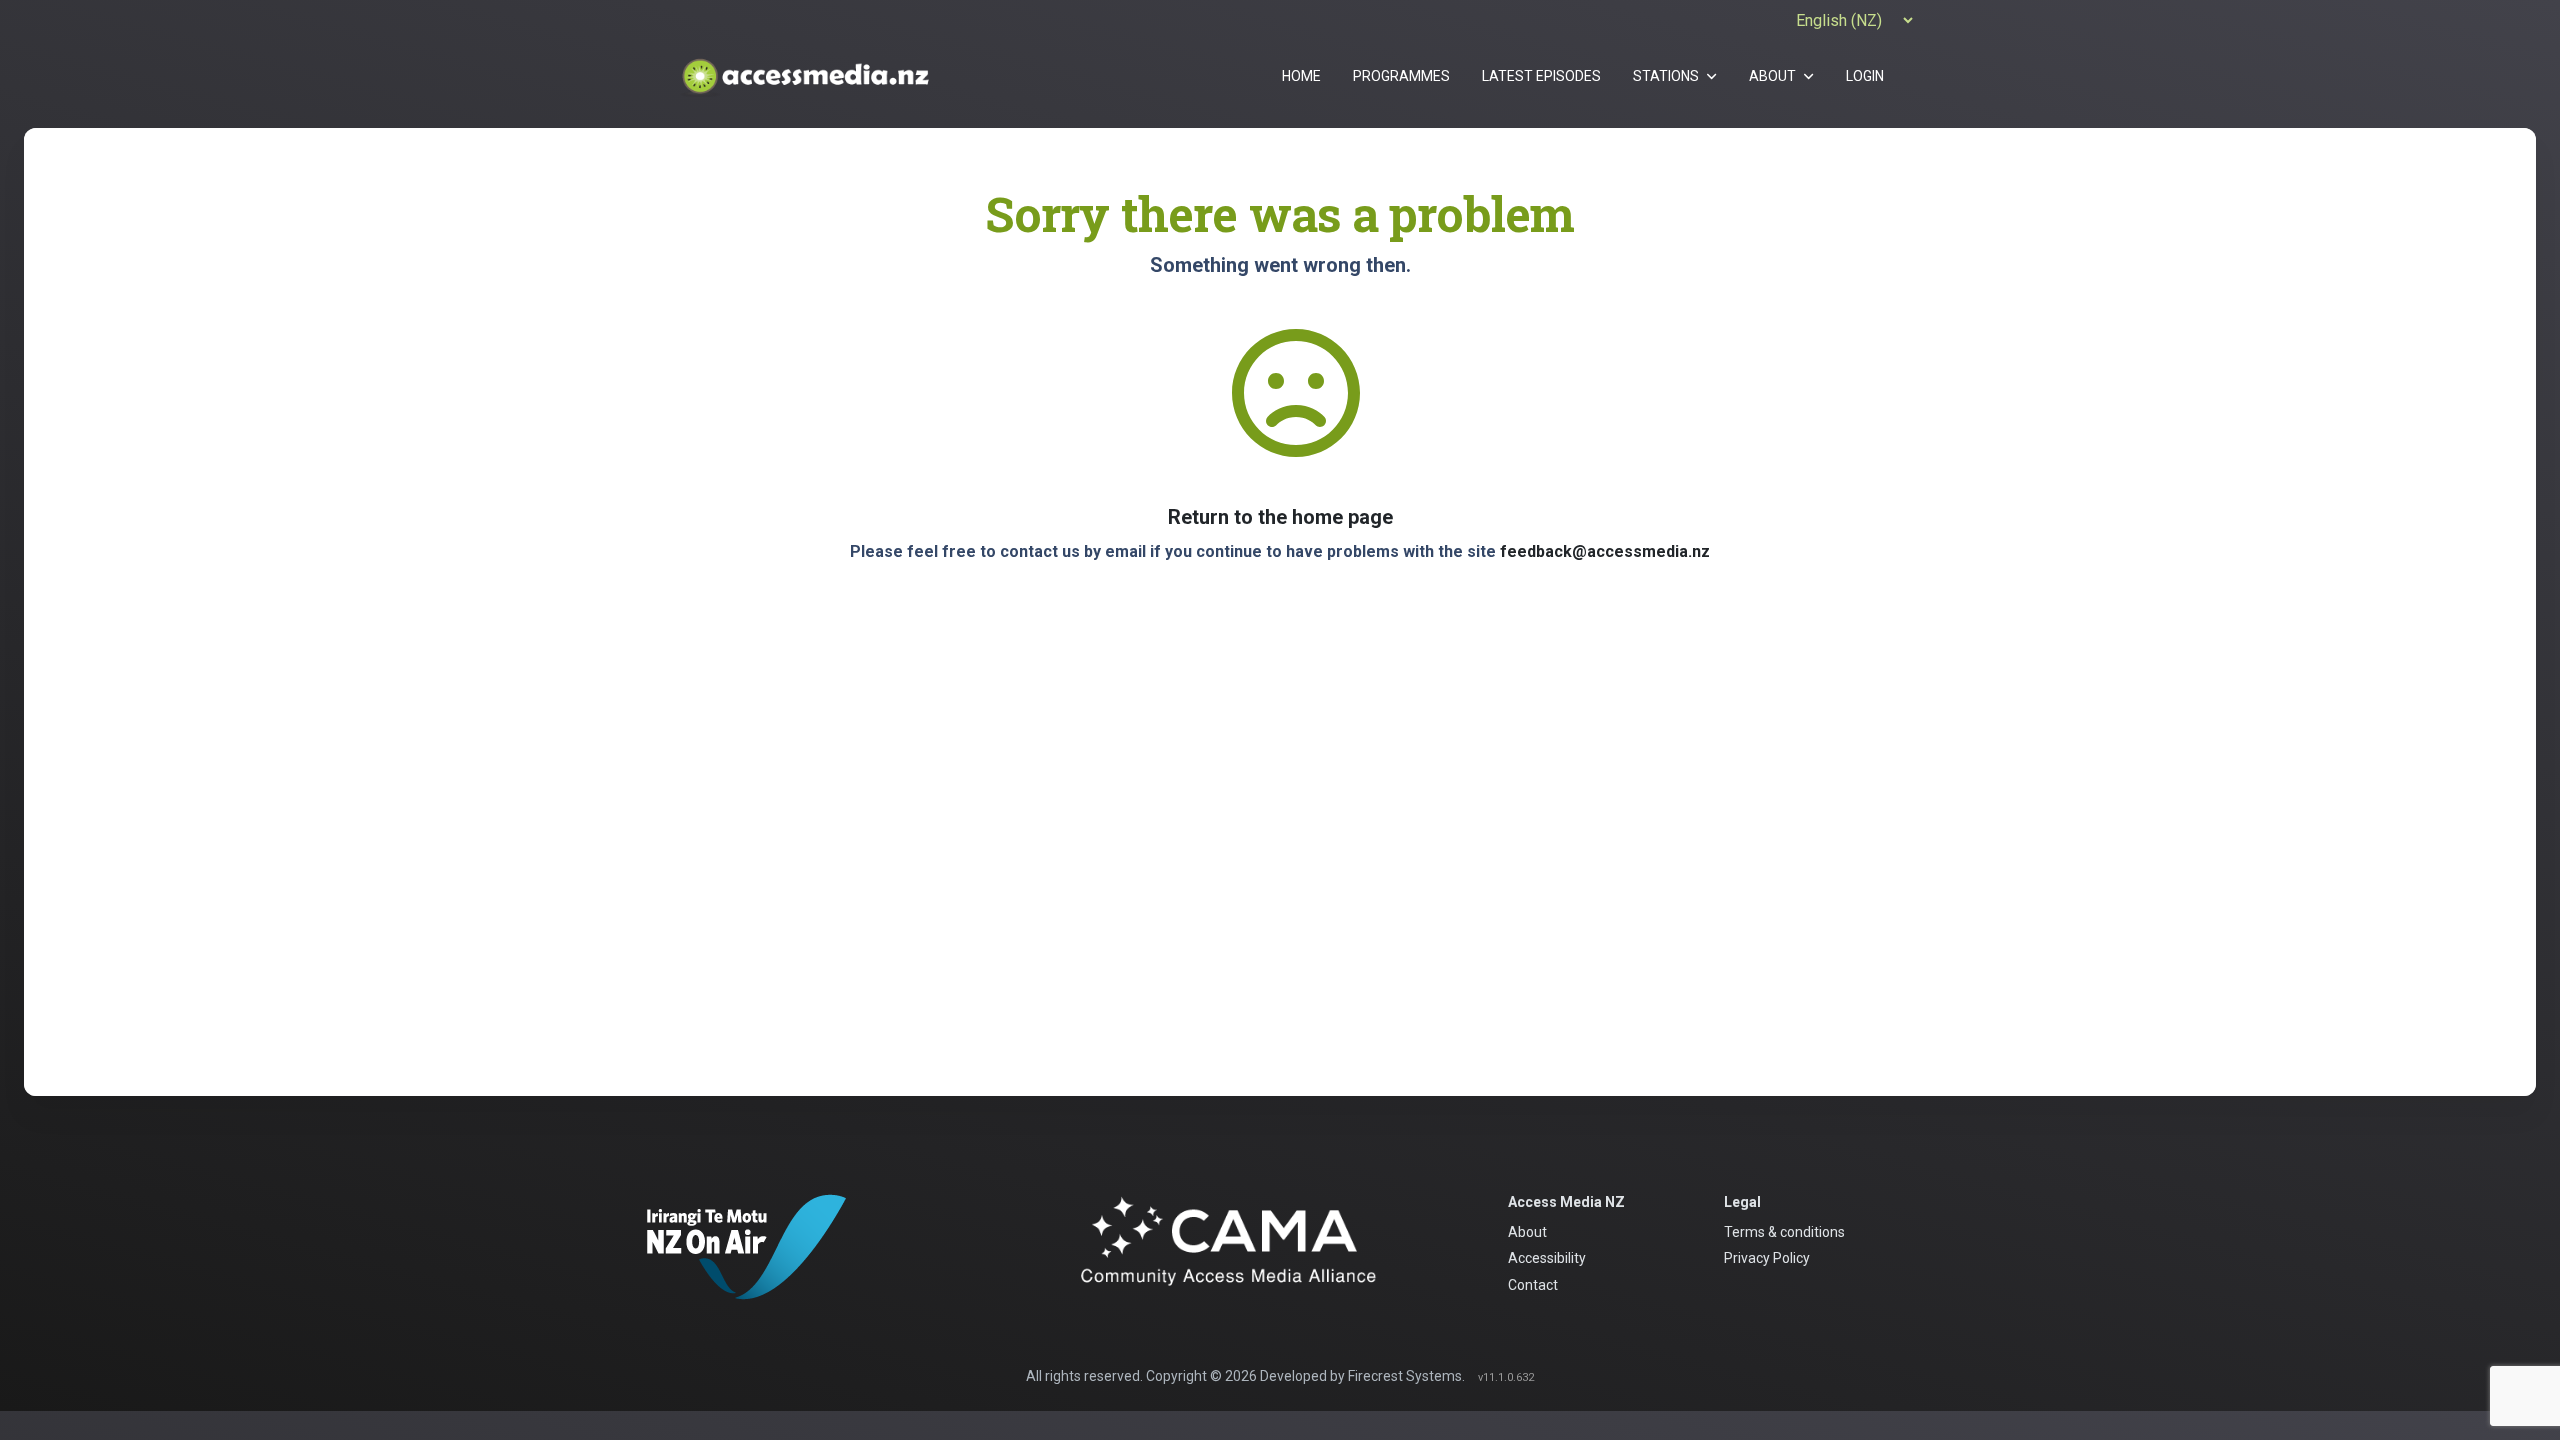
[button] (1675, 76)
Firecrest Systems (1405, 1376)
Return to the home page (1280, 517)
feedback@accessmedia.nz (1605, 551)
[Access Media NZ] (804, 76)
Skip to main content (1279, 12)
